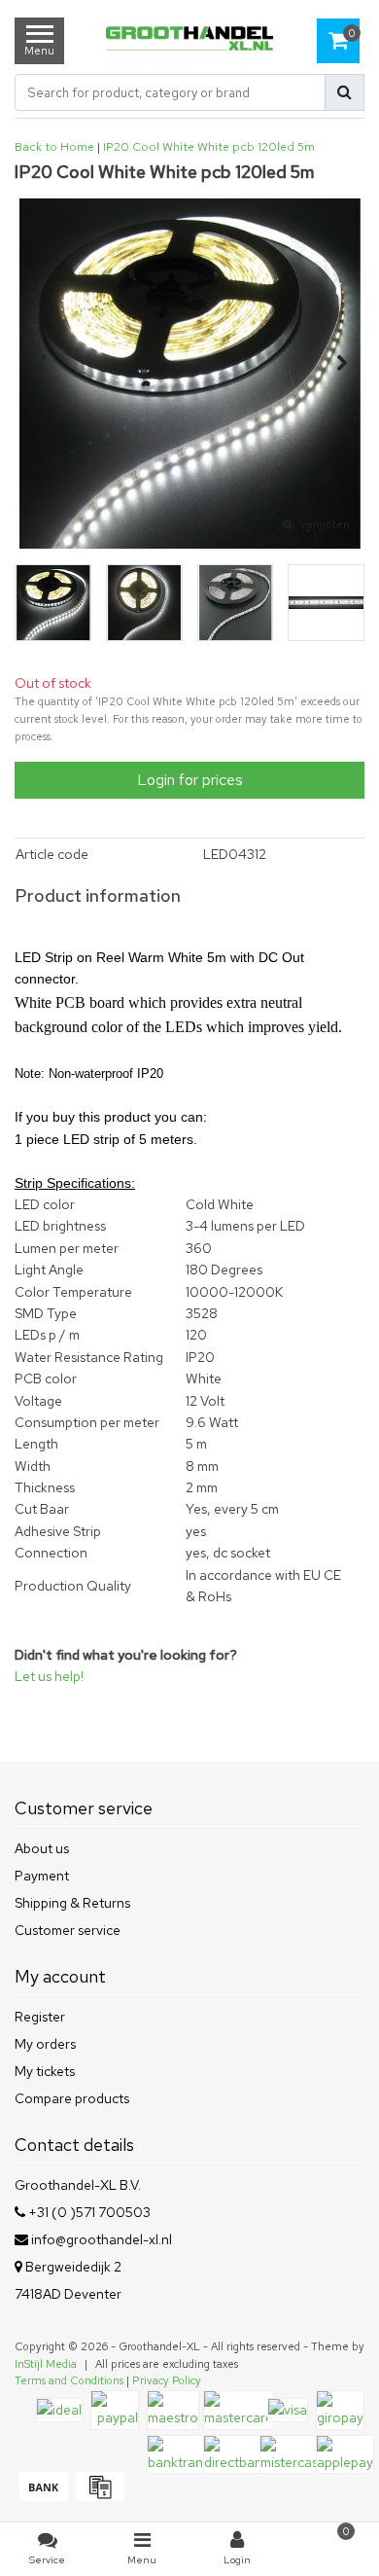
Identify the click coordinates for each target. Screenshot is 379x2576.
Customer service (68, 1930)
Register (40, 2017)
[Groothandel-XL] (190, 40)
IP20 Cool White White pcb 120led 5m (209, 147)
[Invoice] (98, 2496)
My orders (45, 2044)
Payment (42, 1876)
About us (42, 1848)
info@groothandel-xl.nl (102, 2239)
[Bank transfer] (43, 2496)
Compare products (72, 2098)
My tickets (45, 2071)
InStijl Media (46, 2364)
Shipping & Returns (72, 1903)
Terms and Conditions (69, 2380)
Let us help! (49, 1676)
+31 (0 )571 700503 (88, 2212)
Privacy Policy (167, 2380)
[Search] (345, 92)
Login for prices (190, 780)
